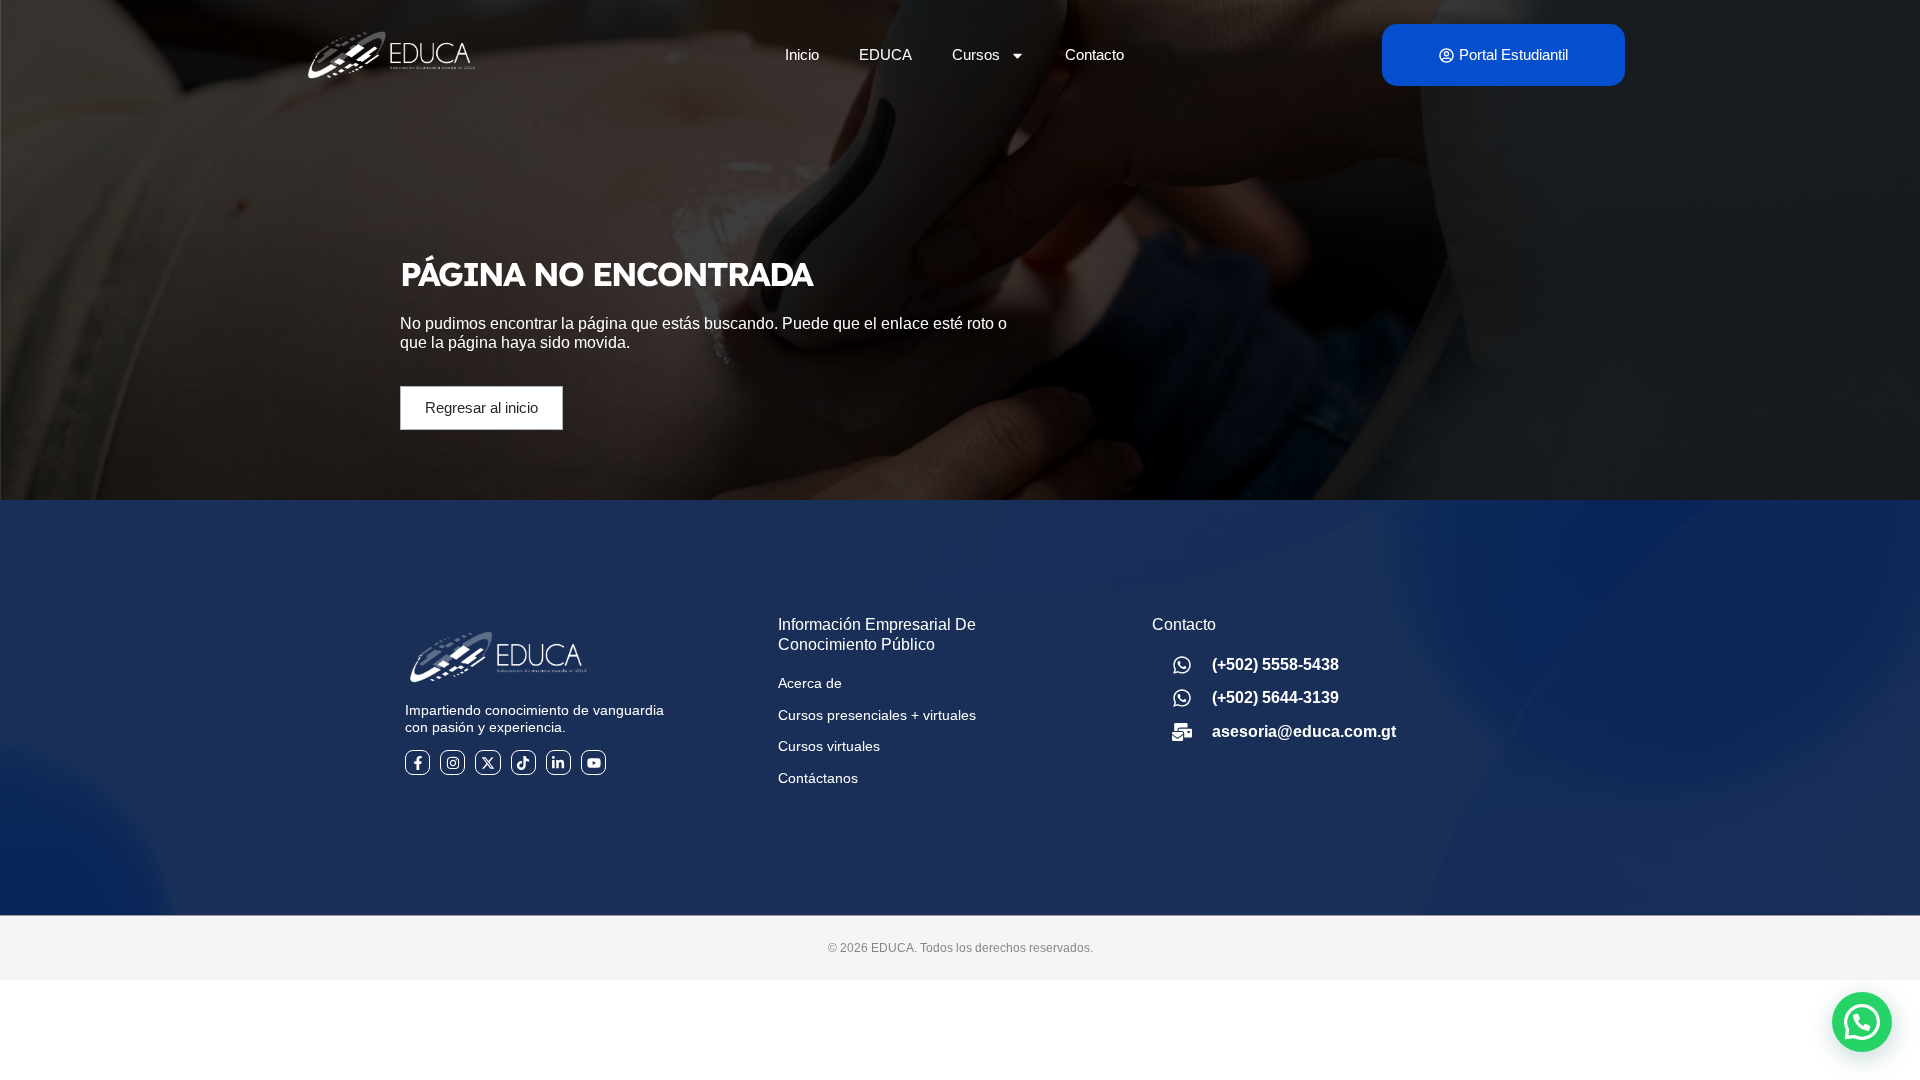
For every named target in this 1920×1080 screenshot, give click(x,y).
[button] (1862, 1022)
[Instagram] (452, 762)
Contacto (1094, 54)
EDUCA (885, 54)
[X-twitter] (487, 762)
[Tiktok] (523, 762)
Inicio (802, 54)
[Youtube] (593, 762)
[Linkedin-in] (558, 762)
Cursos (976, 54)
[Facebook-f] (417, 762)
